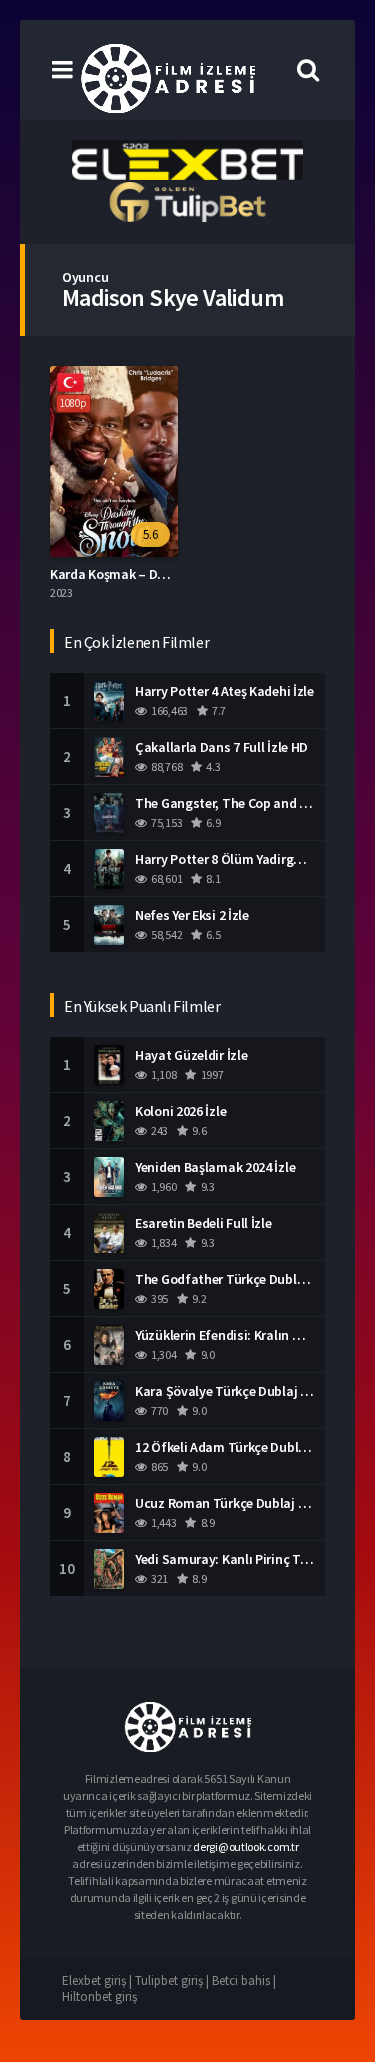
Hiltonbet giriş (99, 1996)
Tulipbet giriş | (173, 1980)
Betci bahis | (244, 1980)
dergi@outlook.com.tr (245, 1846)
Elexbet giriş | (98, 1980)
